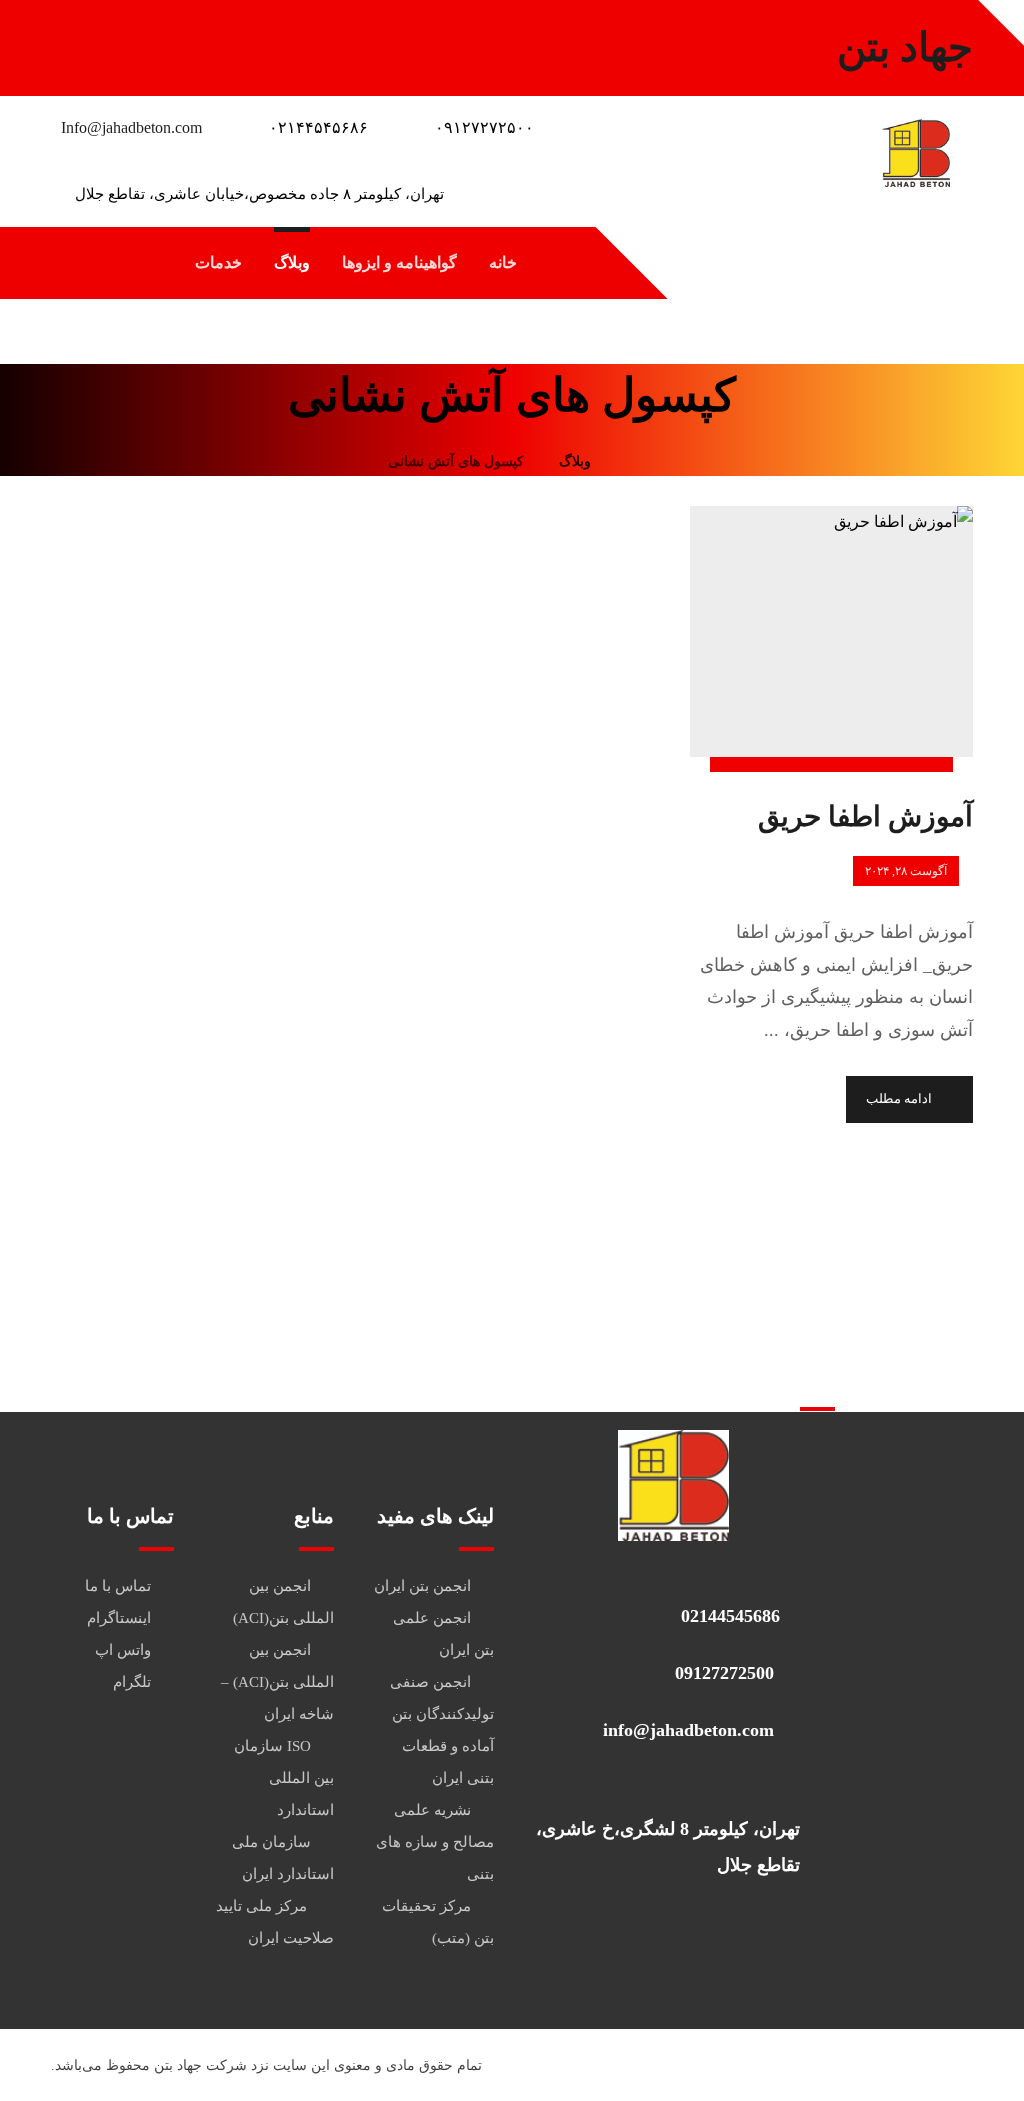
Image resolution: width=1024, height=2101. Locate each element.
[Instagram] (111, 40)
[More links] (131, 263)
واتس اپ (123, 1650)
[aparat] (71, 40)
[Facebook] (191, 40)
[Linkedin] (151, 40)
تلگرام (132, 1682)
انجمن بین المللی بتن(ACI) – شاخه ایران (277, 1682)
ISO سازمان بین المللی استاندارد (284, 1778)
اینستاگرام (119, 1618)
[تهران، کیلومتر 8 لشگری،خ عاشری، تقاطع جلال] (665, 1785)
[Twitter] (231, 40)
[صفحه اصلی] (631, 461)
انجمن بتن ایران (422, 1586)
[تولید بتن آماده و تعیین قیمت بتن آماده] (916, 153)
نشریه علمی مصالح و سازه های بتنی (435, 1842)
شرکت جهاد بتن (200, 2065)
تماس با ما (118, 1586)
